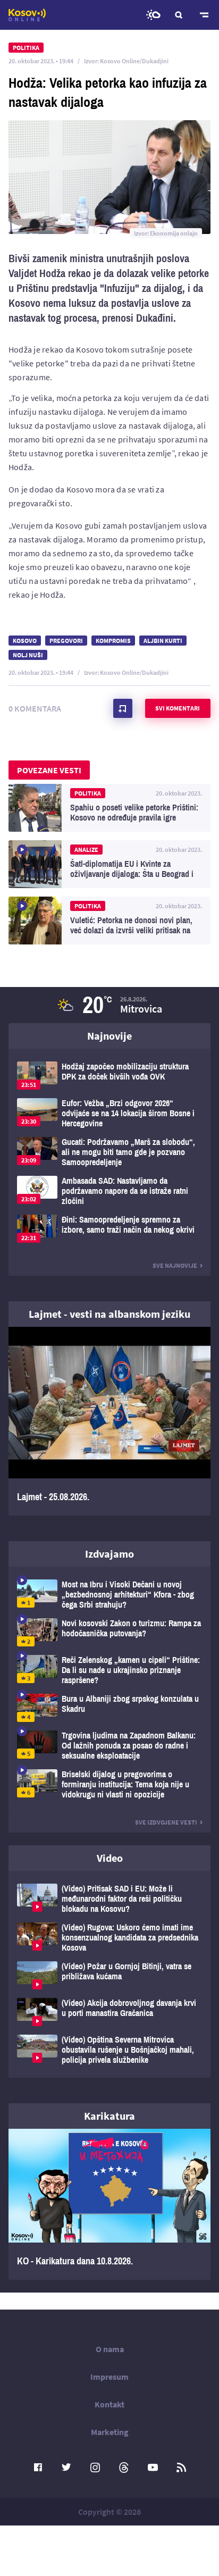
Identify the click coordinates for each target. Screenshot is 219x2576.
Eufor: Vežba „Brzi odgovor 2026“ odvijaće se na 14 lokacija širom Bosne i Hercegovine (109, 1113)
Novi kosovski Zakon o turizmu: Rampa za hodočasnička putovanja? (109, 1632)
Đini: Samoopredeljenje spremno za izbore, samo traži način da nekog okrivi (109, 1229)
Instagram (95, 2468)
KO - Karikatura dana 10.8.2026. (109, 2204)
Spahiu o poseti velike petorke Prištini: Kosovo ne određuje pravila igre (109, 808)
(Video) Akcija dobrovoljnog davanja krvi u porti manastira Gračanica (109, 2012)
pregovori (66, 641)
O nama (110, 2349)
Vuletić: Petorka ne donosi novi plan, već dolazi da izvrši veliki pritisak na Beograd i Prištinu (109, 921)
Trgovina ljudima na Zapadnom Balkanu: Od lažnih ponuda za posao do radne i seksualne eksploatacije (109, 1746)
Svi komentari (178, 708)
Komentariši (123, 708)
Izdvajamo (109, 1554)
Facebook (38, 2468)
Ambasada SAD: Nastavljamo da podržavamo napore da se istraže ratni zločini (109, 1191)
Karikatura (109, 2116)
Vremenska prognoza (153, 15)
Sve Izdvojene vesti (166, 1822)
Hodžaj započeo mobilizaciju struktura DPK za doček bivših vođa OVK (109, 1076)
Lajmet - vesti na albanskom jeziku (109, 1314)
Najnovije (109, 1036)
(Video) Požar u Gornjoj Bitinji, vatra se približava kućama (109, 1975)
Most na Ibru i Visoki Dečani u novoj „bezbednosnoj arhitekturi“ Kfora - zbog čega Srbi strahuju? (109, 1595)
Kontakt (109, 2404)
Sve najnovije (175, 1265)
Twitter (66, 2468)
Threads (124, 2468)
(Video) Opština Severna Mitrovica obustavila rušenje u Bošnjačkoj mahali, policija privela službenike (109, 2050)
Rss (181, 2468)
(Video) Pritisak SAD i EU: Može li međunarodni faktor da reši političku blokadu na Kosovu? (109, 1899)
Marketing (110, 2432)
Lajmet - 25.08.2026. (109, 1421)
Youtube (153, 2468)
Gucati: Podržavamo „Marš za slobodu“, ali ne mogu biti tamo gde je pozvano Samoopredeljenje (109, 1152)
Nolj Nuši (28, 655)
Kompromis (113, 641)
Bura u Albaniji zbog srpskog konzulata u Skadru (109, 1708)
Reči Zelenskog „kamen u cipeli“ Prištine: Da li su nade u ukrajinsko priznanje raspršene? (109, 1670)
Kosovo (25, 641)
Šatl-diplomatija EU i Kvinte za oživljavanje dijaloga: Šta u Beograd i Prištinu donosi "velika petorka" (109, 864)
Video (110, 1858)
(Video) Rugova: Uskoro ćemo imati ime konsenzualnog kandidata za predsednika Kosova (109, 1938)
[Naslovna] (27, 15)
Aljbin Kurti (163, 641)
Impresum (109, 2377)
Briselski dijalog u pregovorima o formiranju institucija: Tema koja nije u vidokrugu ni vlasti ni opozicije (109, 1784)
